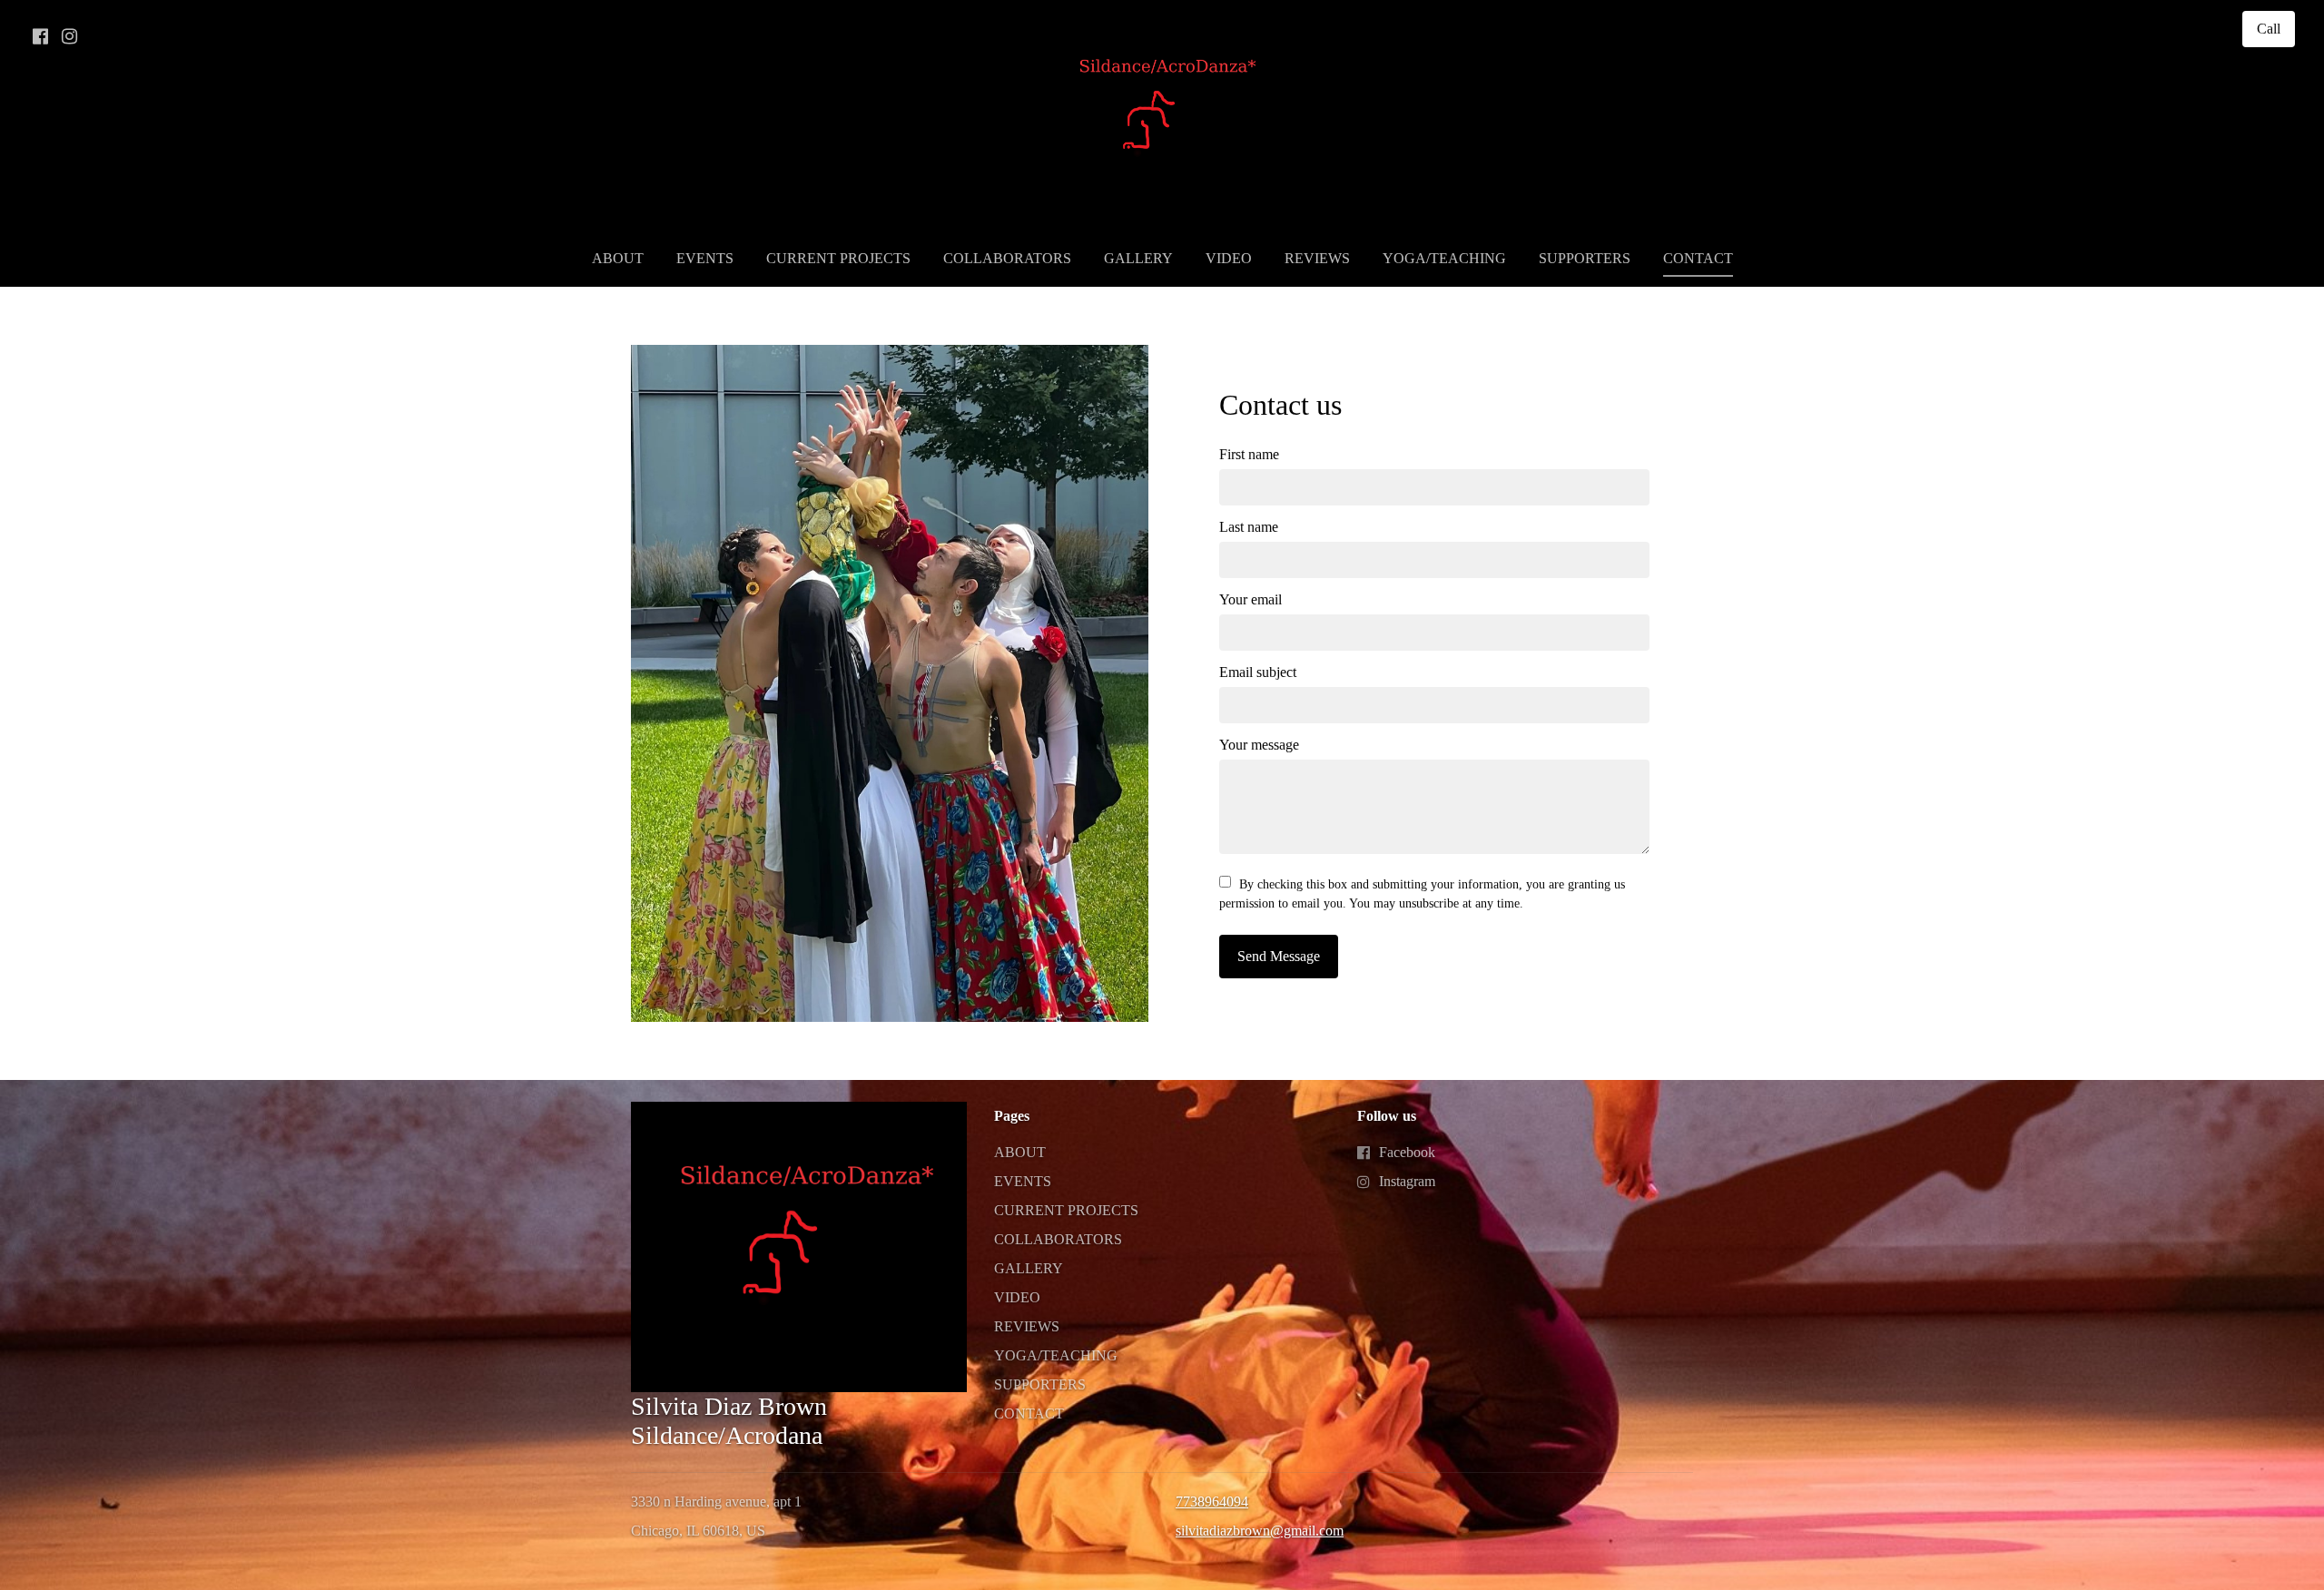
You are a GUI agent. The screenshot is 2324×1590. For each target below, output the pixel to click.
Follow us (1387, 1116)
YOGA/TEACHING (1444, 258)
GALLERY (1138, 258)
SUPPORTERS (1585, 258)
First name (1249, 454)
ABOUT (618, 258)
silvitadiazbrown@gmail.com (1260, 1531)
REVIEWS (1317, 258)
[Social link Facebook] (40, 36)
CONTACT (1698, 258)
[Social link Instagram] (69, 36)
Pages (1012, 1116)
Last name (1249, 527)
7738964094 (1212, 1502)
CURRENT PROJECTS (838, 258)
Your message (1259, 745)
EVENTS (705, 258)
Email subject (1258, 672)
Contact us (1280, 405)
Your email (1251, 599)
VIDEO (1229, 258)
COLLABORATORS (1007, 258)
